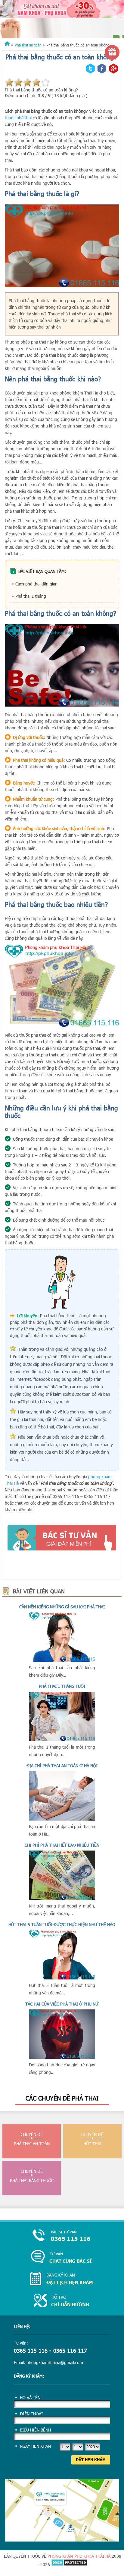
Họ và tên (30, 2397)
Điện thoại (31, 2414)
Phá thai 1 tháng (31, 596)
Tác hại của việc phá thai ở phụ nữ (62, 2004)
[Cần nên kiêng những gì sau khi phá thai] (62, 1660)
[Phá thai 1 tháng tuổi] (62, 1739)
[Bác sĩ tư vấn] (62, 1538)
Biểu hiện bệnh (35, 2430)
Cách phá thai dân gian (36, 584)
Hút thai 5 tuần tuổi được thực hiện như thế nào (62, 1924)
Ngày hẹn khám (36, 2446)
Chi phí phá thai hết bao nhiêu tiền (62, 1845)
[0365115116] (62, 2236)
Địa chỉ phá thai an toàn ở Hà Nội (62, 1766)
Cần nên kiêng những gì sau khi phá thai (62, 1607)
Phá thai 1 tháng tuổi (62, 1686)
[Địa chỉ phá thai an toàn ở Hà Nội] (62, 1819)
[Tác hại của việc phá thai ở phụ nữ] (62, 2057)
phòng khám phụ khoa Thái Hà (79, 2556)
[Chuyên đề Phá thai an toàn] (62, 26)
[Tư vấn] (62, 2257)
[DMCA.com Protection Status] (69, 2564)
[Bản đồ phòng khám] (62, 2540)
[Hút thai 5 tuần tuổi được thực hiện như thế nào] (62, 1978)
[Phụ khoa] (7, 45)
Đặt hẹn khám (91, 2460)
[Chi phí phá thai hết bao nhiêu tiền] (62, 1898)
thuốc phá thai (18, 118)
